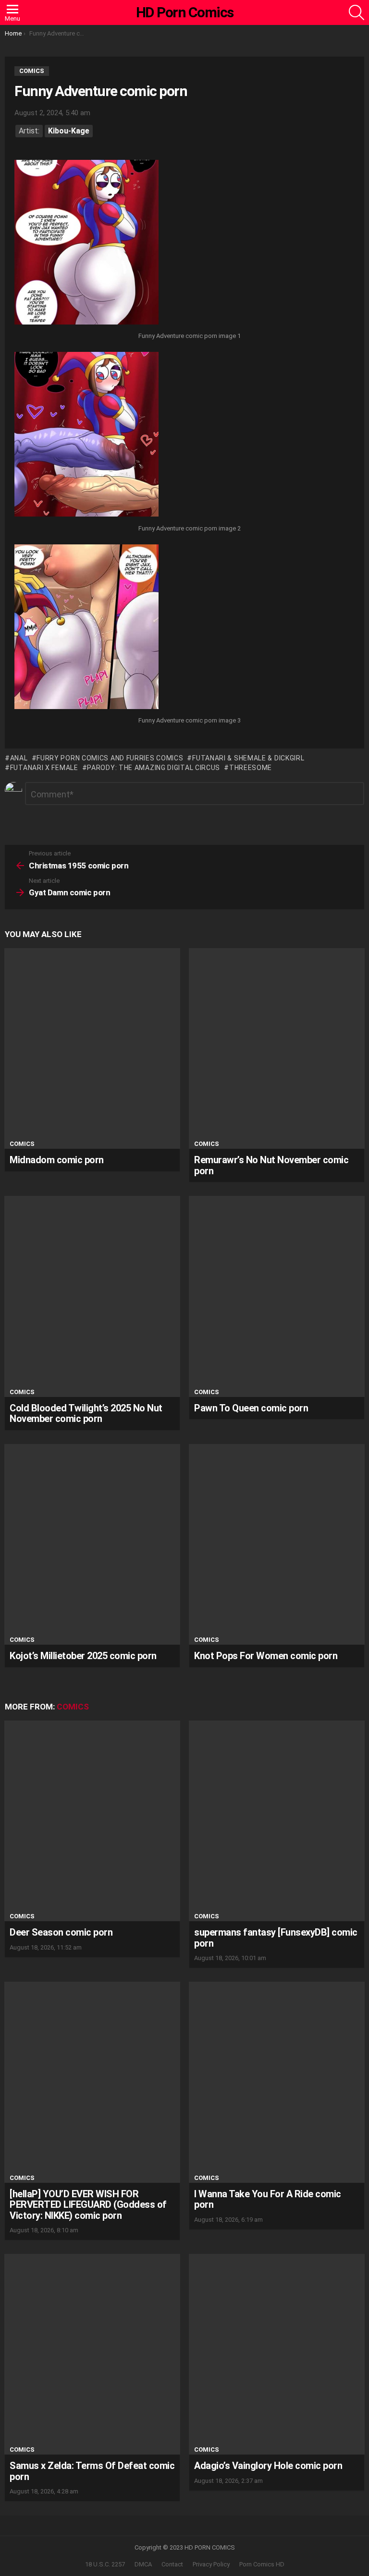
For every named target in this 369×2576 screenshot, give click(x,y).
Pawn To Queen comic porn (251, 1408)
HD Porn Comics (185, 12)
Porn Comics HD (262, 2564)
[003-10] (86, 628)
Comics (22, 1144)
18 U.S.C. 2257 (105, 2564)
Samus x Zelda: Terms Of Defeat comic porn (92, 2471)
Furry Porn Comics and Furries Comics (110, 758)
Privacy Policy (211, 2564)
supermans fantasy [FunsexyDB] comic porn (276, 1938)
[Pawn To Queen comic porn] (277, 1296)
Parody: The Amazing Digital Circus (154, 768)
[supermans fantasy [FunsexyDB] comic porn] (277, 1821)
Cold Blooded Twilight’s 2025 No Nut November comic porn (86, 1414)
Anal (19, 758)
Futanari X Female (44, 768)
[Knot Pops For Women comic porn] (277, 1544)
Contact (172, 2564)
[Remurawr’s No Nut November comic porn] (277, 1048)
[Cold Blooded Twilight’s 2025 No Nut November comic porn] (92, 1296)
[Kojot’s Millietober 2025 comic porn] (92, 1544)
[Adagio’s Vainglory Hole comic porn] (277, 2354)
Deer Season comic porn (61, 1932)
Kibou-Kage (69, 131)
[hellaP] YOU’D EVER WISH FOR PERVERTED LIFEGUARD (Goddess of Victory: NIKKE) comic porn (88, 2205)
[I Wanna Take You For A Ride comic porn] (277, 2082)
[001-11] (86, 243)
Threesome (251, 768)
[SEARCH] (357, 12)
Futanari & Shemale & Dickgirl (248, 758)
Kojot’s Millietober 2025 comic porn (83, 1656)
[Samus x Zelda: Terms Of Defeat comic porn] (92, 2354)
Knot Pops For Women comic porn (266, 1656)
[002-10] (86, 435)
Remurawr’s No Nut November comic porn (271, 1165)
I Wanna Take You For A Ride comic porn (268, 2199)
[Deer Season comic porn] (92, 1821)
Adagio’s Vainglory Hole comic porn (268, 2466)
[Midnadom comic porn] (92, 1048)
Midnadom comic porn (57, 1160)
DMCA (143, 2564)
